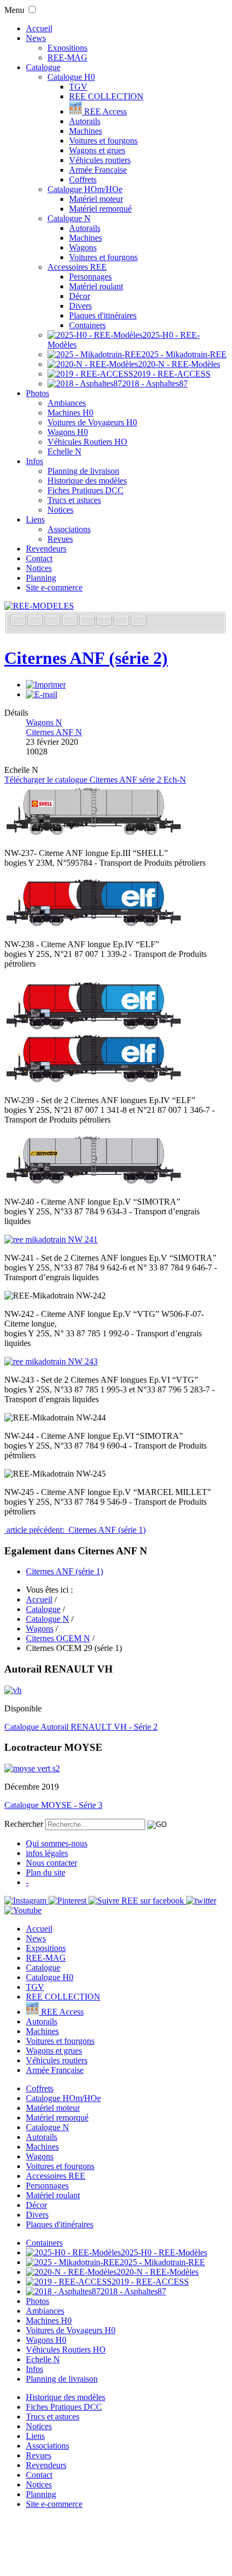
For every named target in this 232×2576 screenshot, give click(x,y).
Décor (80, 296)
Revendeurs (46, 549)
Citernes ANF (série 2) (86, 658)
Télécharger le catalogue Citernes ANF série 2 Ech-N (95, 780)
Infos (35, 461)
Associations (69, 529)
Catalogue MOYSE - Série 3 (53, 1805)
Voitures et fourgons (103, 141)
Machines (86, 131)
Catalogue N (69, 218)
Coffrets (83, 179)
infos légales (47, 1853)
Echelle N (64, 451)
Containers (87, 325)
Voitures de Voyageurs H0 (92, 422)
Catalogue (43, 67)
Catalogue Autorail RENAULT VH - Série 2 (81, 1727)
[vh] (13, 1690)
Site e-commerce (54, 587)
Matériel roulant (96, 286)
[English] (36, 621)
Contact (39, 558)
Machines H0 (70, 413)
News (36, 38)
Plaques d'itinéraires (103, 315)
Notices (60, 510)
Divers (80, 306)
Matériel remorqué (100, 209)
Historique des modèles (87, 481)
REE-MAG (67, 57)
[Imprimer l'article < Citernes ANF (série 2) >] (46, 685)
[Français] (19, 621)
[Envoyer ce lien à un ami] (42, 694)
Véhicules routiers (100, 160)
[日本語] (139, 621)
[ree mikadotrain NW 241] (51, 1239)
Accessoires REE (77, 267)
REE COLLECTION (106, 96)
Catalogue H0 (71, 77)
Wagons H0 (68, 432)
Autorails (85, 121)
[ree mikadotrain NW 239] (94, 1082)
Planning (41, 578)
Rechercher (24, 1824)
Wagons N (44, 722)
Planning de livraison (83, 471)
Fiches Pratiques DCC (86, 490)
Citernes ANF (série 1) (64, 1571)
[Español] (88, 621)
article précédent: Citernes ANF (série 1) (75, 1530)
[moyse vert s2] (32, 1768)
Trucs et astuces (74, 500)
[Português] (105, 621)
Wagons (83, 247)
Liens (35, 519)
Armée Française (98, 170)
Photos (37, 393)
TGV (78, 87)
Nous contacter (52, 1863)
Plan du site (46, 1872)
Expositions (67, 48)
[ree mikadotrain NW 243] (51, 1361)
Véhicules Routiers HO (87, 442)
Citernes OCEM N (58, 1638)
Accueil (39, 28)
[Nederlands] (122, 621)
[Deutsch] (53, 621)
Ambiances (67, 403)
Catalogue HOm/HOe (85, 189)
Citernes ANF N (54, 732)
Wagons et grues (97, 150)
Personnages (90, 277)
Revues (60, 539)
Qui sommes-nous (57, 1843)
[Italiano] (71, 621)
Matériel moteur (96, 199)
